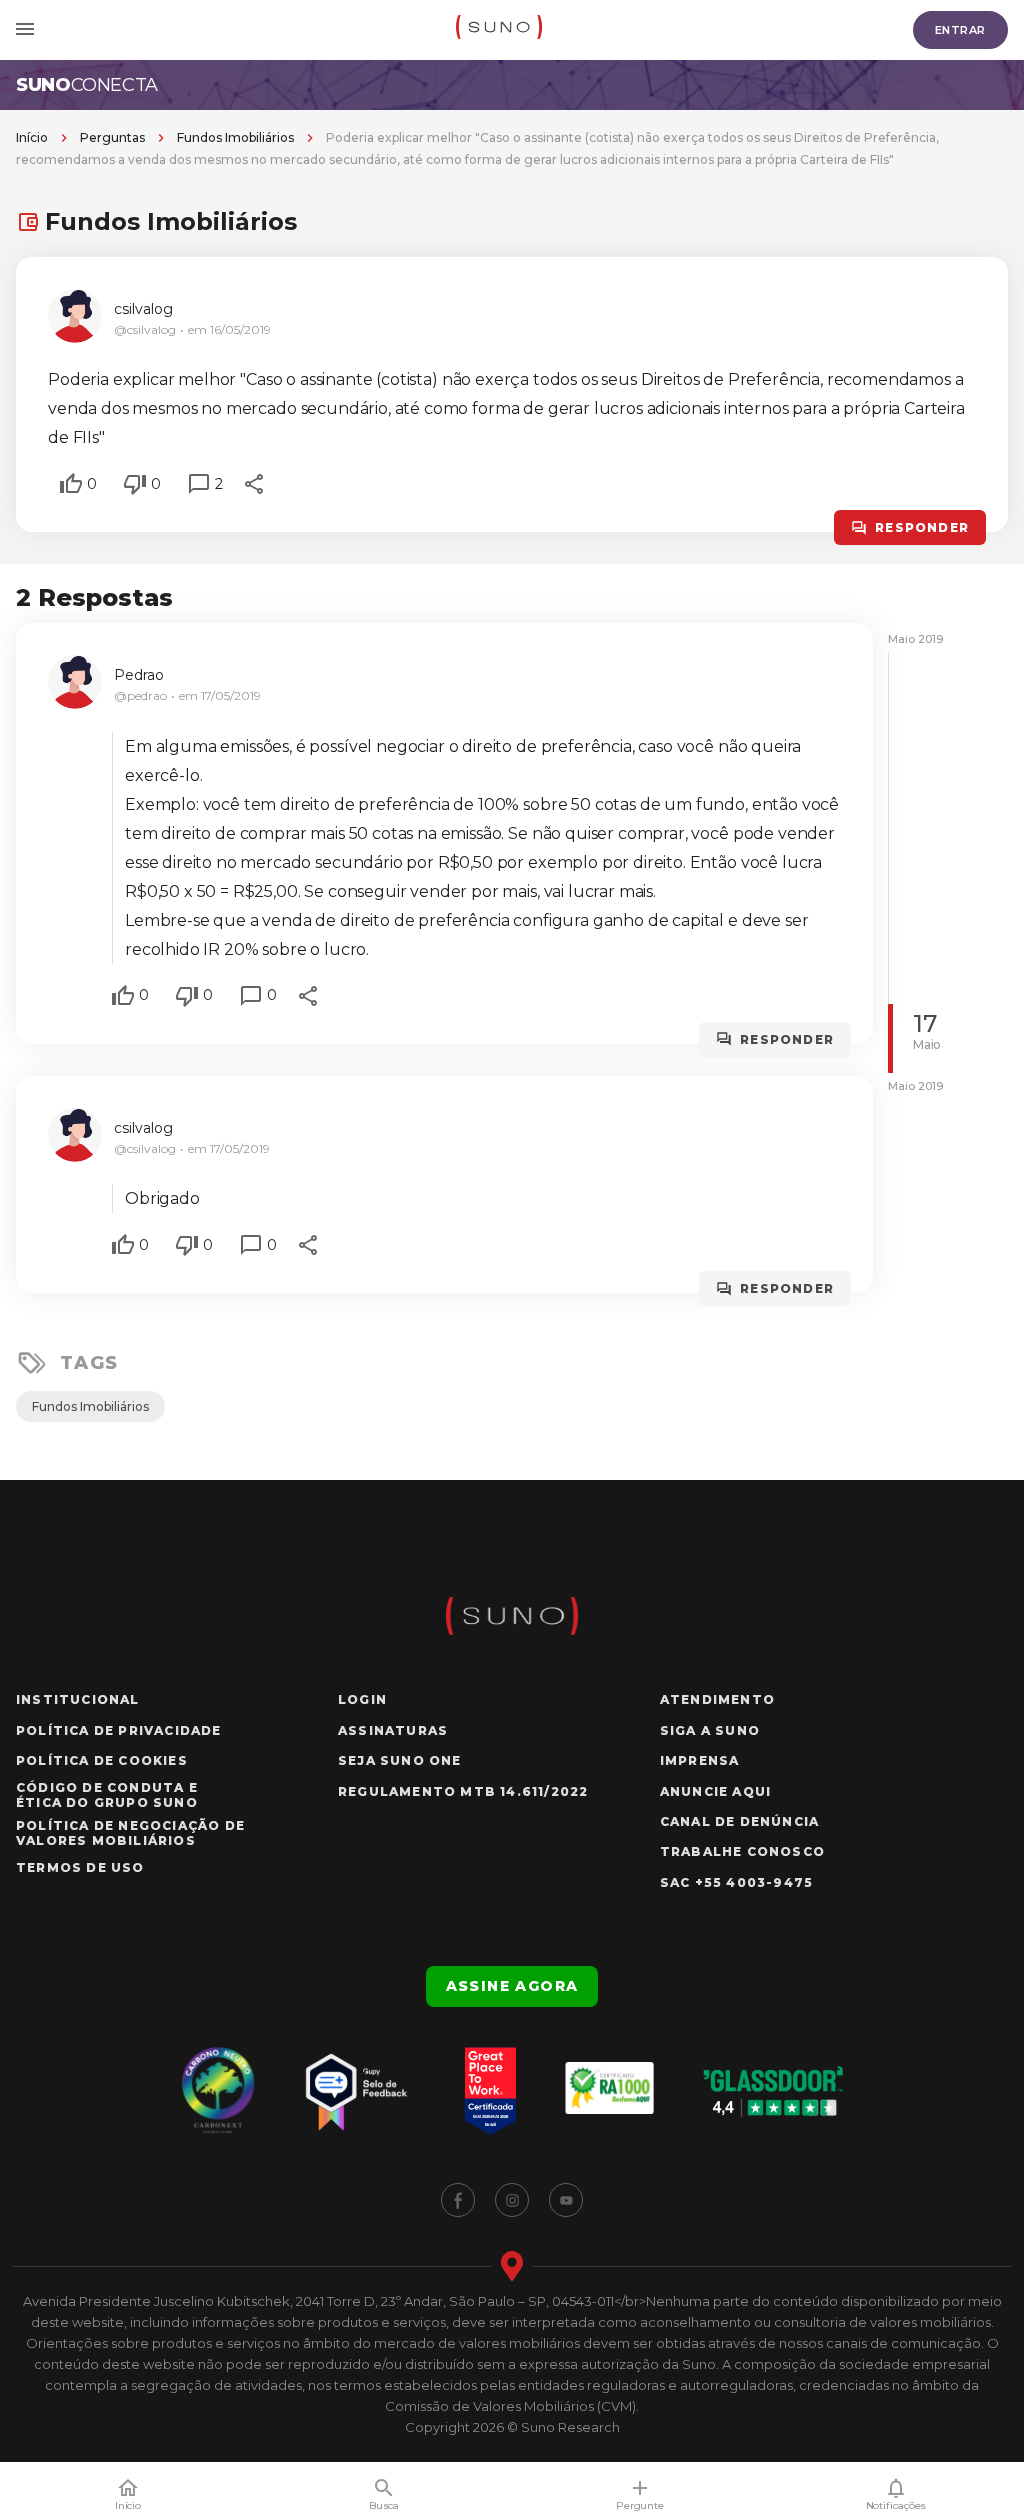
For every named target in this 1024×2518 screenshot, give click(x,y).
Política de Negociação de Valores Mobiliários (130, 1833)
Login (362, 1699)
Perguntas (112, 137)
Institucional (78, 1699)
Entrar (960, 30)
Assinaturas (393, 1730)
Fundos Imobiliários (235, 137)
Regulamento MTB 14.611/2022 (463, 1791)
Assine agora (512, 1986)
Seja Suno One (400, 1760)
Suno (87, 85)
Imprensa (700, 1760)
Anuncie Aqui (715, 1791)
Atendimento (717, 1699)
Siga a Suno (710, 1730)
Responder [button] (922, 527)
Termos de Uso (80, 1867)
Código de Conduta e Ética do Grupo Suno (107, 1795)
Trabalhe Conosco (742, 1851)
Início (32, 137)
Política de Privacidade (119, 1730)
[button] (71, 484)
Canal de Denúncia (739, 1821)
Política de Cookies (102, 1760)
